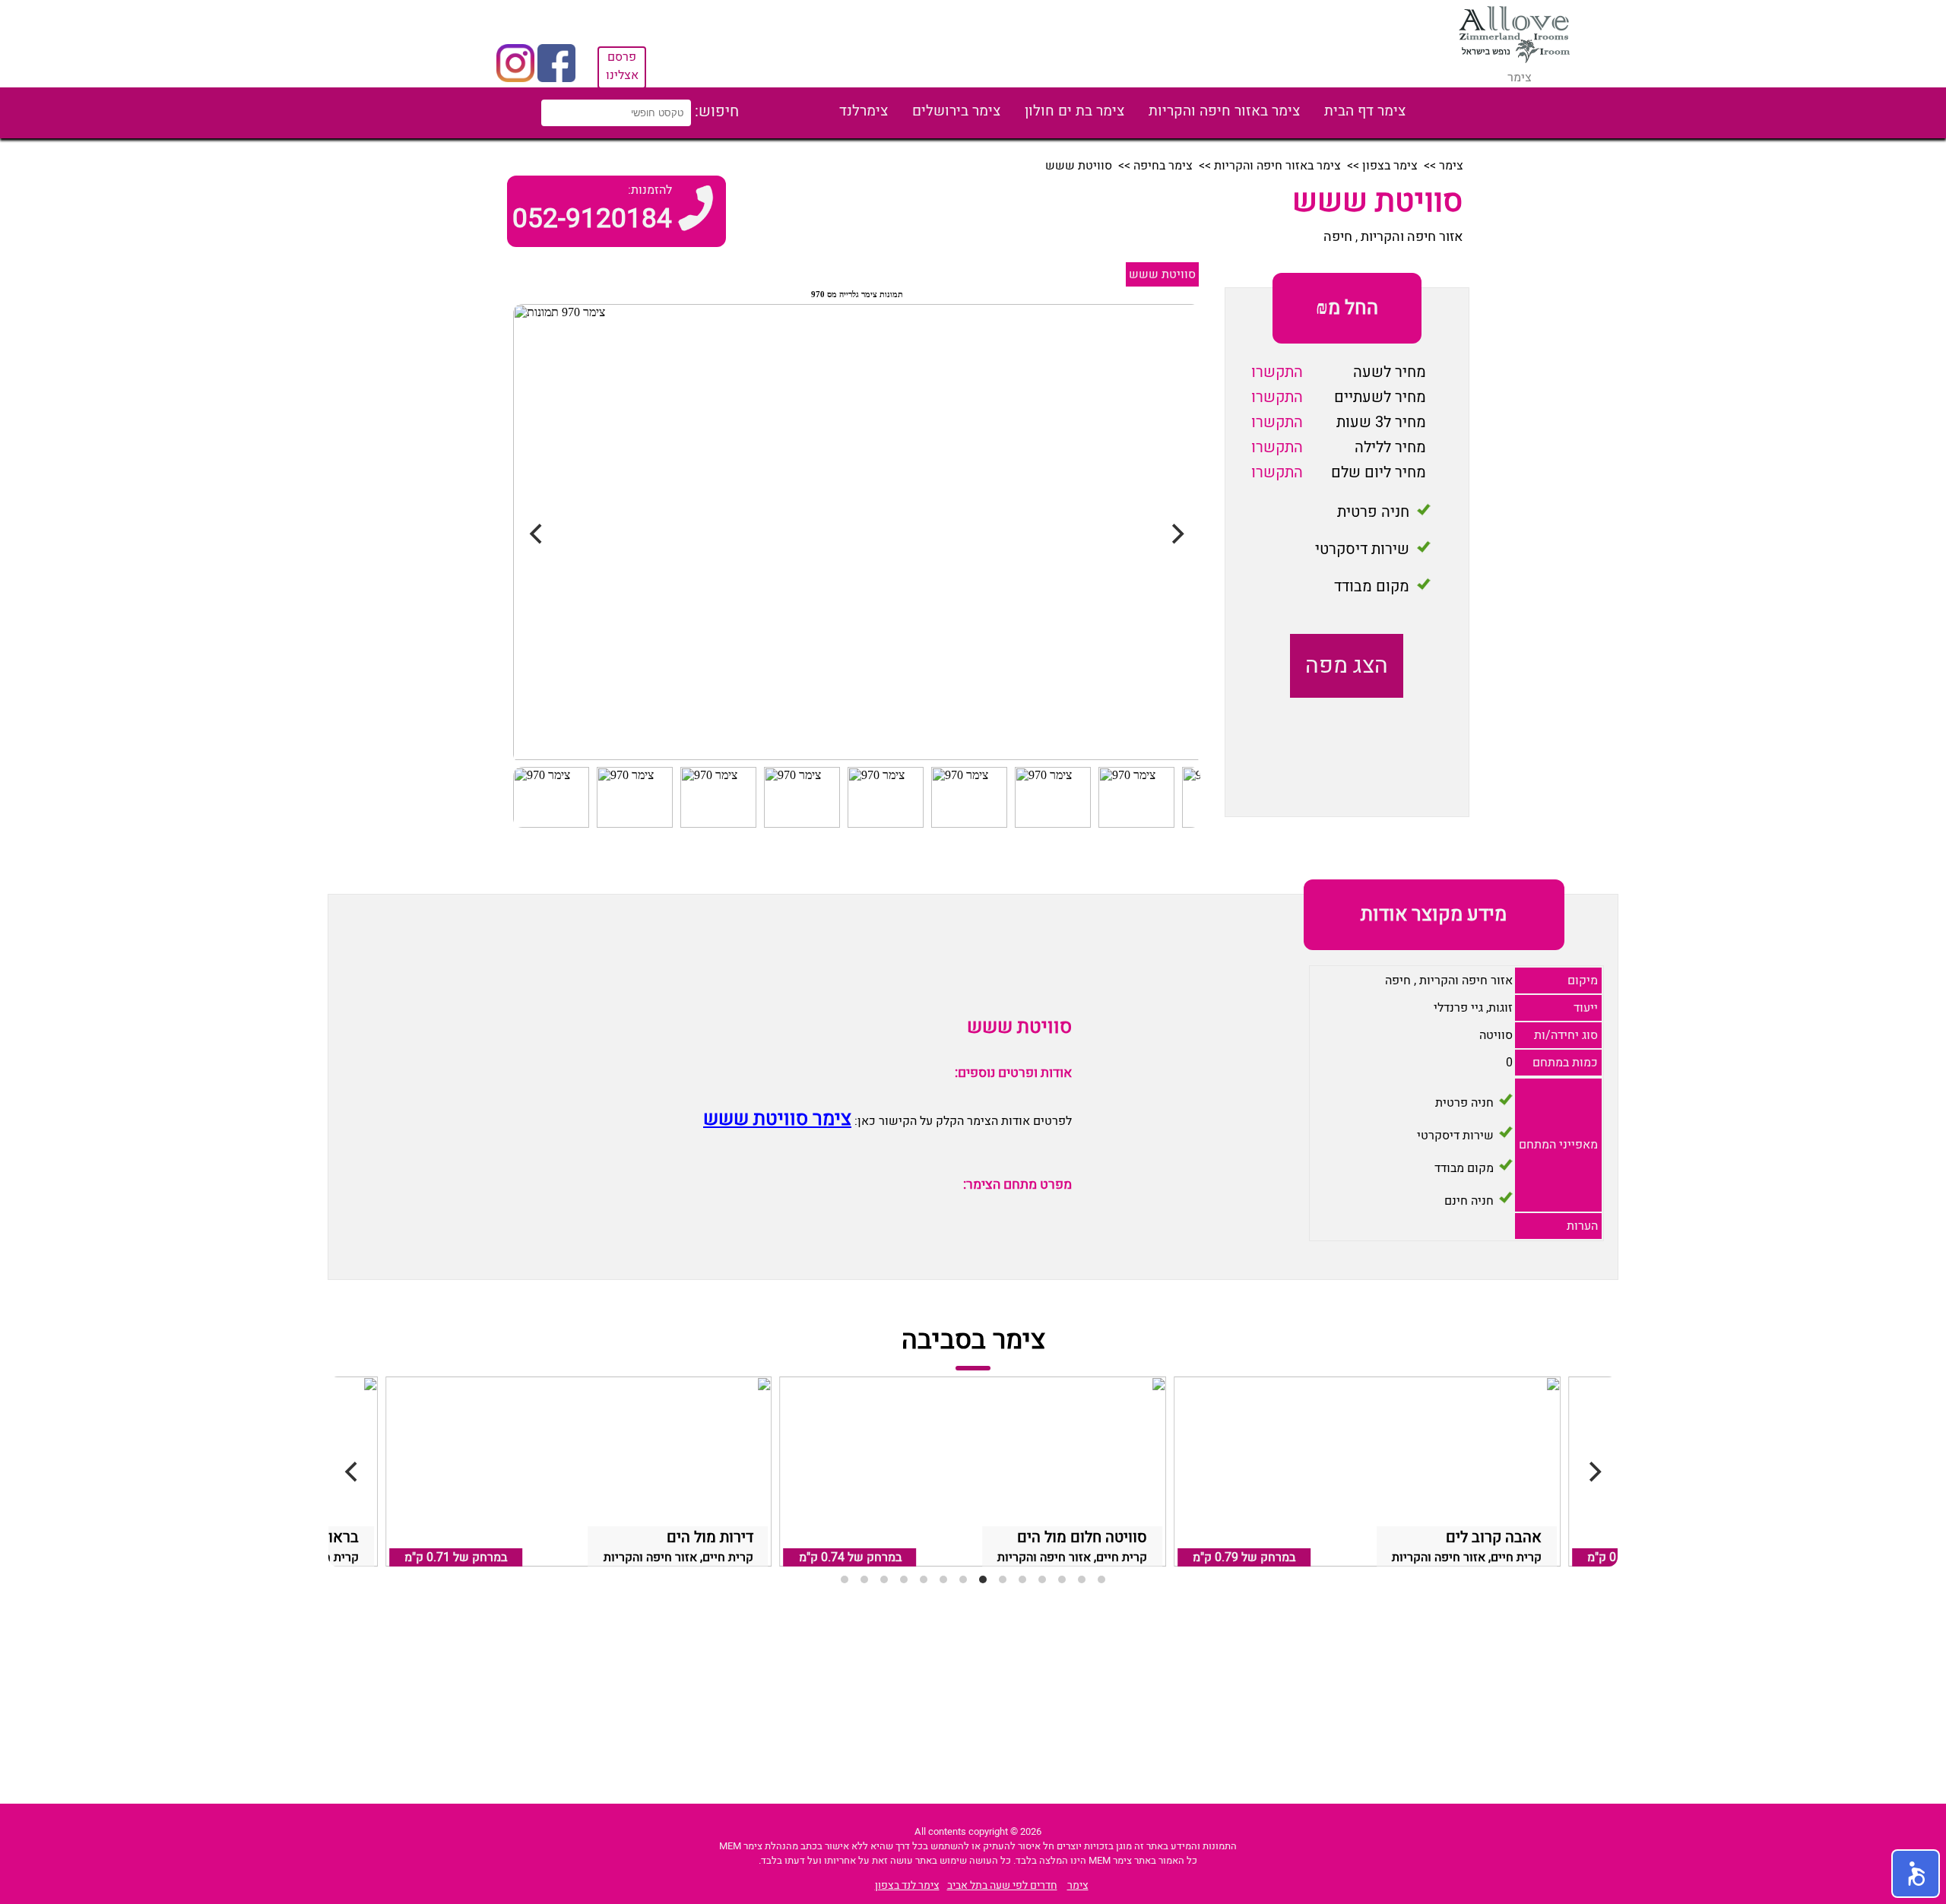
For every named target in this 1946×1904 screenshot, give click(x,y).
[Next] (1593, 1472)
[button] (1916, 1874)
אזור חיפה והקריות (1412, 237)
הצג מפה (1347, 666)
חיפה (1338, 237)
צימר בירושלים (956, 111)
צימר (1451, 166)
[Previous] (353, 1472)
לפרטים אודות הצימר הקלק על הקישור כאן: (962, 1121)
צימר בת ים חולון (1074, 111)
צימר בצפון (1390, 166)
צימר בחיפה (1163, 166)
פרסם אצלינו (622, 66)
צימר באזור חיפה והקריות (1224, 111)
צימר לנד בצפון (907, 1885)
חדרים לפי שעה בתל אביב (1002, 1885)
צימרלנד (864, 111)
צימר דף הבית (1365, 111)
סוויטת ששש (1162, 274)
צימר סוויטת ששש (777, 1119)
